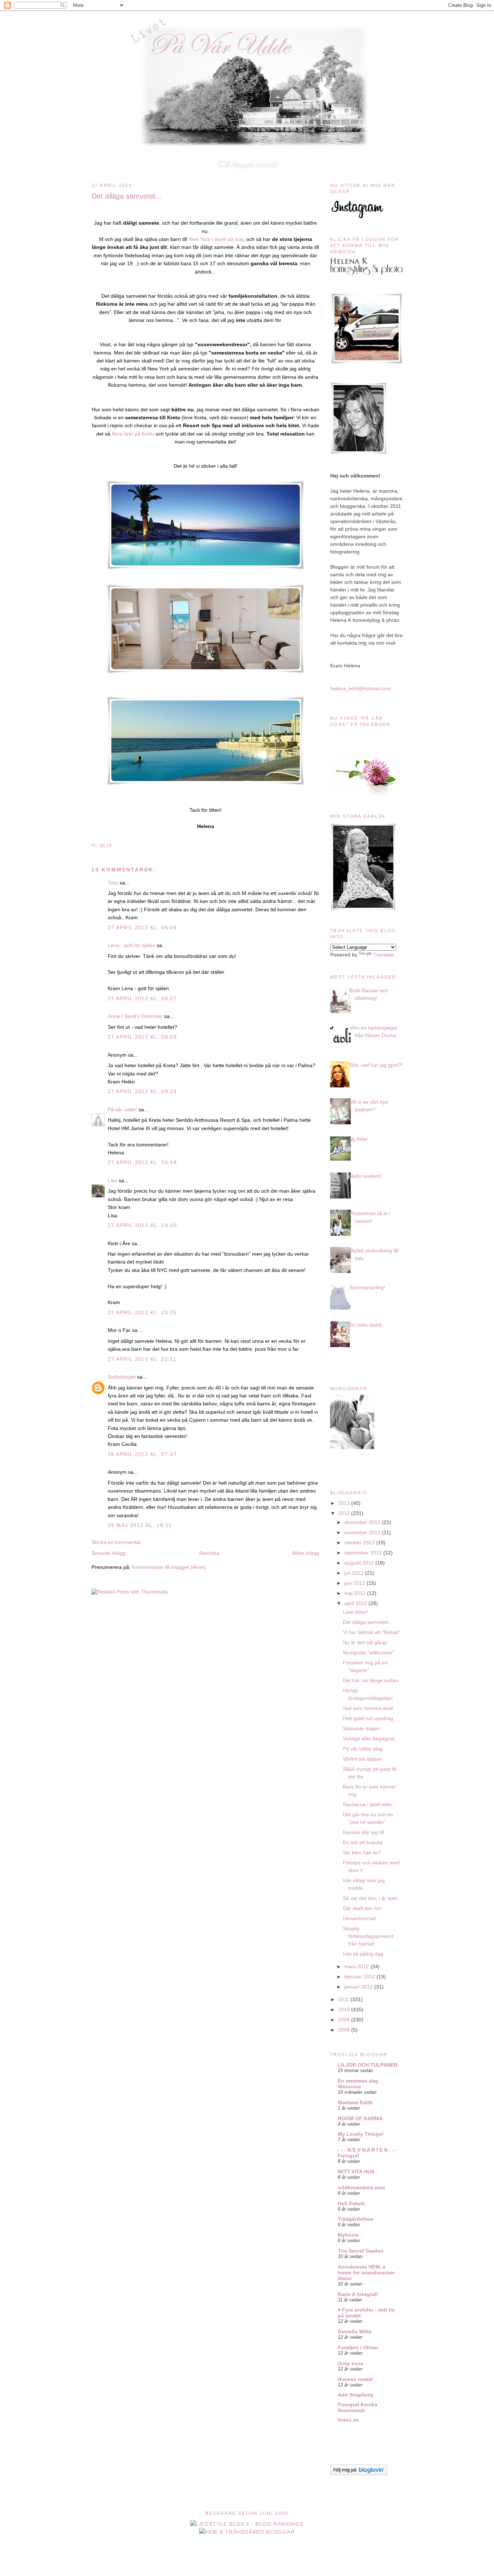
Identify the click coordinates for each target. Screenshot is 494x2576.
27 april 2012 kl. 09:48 (142, 1162)
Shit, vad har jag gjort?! (376, 1065)
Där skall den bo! (362, 1908)
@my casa (350, 2363)
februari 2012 (360, 1977)
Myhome (348, 2235)
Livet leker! (355, 1612)
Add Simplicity (356, 2395)
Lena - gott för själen (131, 945)
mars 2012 (357, 1966)
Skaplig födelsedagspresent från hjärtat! (368, 1936)
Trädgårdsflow (355, 2219)
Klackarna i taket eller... (369, 1804)
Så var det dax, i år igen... (372, 1898)
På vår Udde (249, 26)
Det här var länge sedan (370, 1680)
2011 (344, 1999)
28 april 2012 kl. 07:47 (142, 1454)
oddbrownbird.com (361, 2187)
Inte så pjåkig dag (363, 1954)
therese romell (355, 2379)
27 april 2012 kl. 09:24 (142, 1091)
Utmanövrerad (359, 1918)
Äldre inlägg (306, 1553)
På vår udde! (122, 1109)
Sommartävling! (367, 1287)
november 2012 (363, 1532)
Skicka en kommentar (116, 1542)
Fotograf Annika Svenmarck (358, 2407)
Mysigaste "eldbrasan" (368, 1652)
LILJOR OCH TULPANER (368, 2065)
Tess (113, 883)
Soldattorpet (122, 1377)
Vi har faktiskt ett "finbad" (371, 1632)
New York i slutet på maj (216, 239)
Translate (384, 955)
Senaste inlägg (108, 1553)
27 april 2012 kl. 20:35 (142, 1312)
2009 (345, 2020)
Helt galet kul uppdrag (368, 1718)
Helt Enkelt (351, 2203)
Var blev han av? (362, 1853)
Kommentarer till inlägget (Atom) (169, 1567)
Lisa (112, 1180)
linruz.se (348, 2420)
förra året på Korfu (133, 434)
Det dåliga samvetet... (127, 196)
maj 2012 (356, 1593)
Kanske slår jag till (363, 1832)
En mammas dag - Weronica (360, 2084)
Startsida (209, 1553)
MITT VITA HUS (356, 2172)
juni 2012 (355, 1583)
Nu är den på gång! (365, 1642)
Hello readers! (365, 1176)
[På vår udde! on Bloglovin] (359, 2473)
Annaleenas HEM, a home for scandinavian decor (366, 2272)
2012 (345, 1513)
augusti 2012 (360, 1563)
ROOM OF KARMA (360, 2118)
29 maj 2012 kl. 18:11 (140, 1525)
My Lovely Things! (361, 2134)
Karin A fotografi (358, 2294)
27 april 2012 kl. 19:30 (142, 1225)
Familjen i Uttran (358, 2347)
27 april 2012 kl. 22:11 (142, 1359)
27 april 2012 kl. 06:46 (142, 928)
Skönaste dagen (361, 1728)
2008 (345, 2030)
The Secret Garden (361, 2251)
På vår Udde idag (363, 1749)
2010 (345, 2010)
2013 (345, 1503)
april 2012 (356, 1603)
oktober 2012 (360, 1542)
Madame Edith (355, 2102)
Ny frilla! (359, 1139)
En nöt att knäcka (363, 1842)
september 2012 (364, 1553)
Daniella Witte (355, 2331)
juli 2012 (355, 1573)
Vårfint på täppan (363, 1759)
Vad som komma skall (368, 1708)
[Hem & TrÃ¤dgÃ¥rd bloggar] (247, 2532)
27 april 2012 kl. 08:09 (142, 1037)
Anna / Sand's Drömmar (135, 1016)
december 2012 (363, 1522)
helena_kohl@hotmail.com (361, 688)
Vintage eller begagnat (369, 1739)
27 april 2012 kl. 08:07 (142, 998)
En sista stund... (368, 1325)
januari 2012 (359, 1987)
